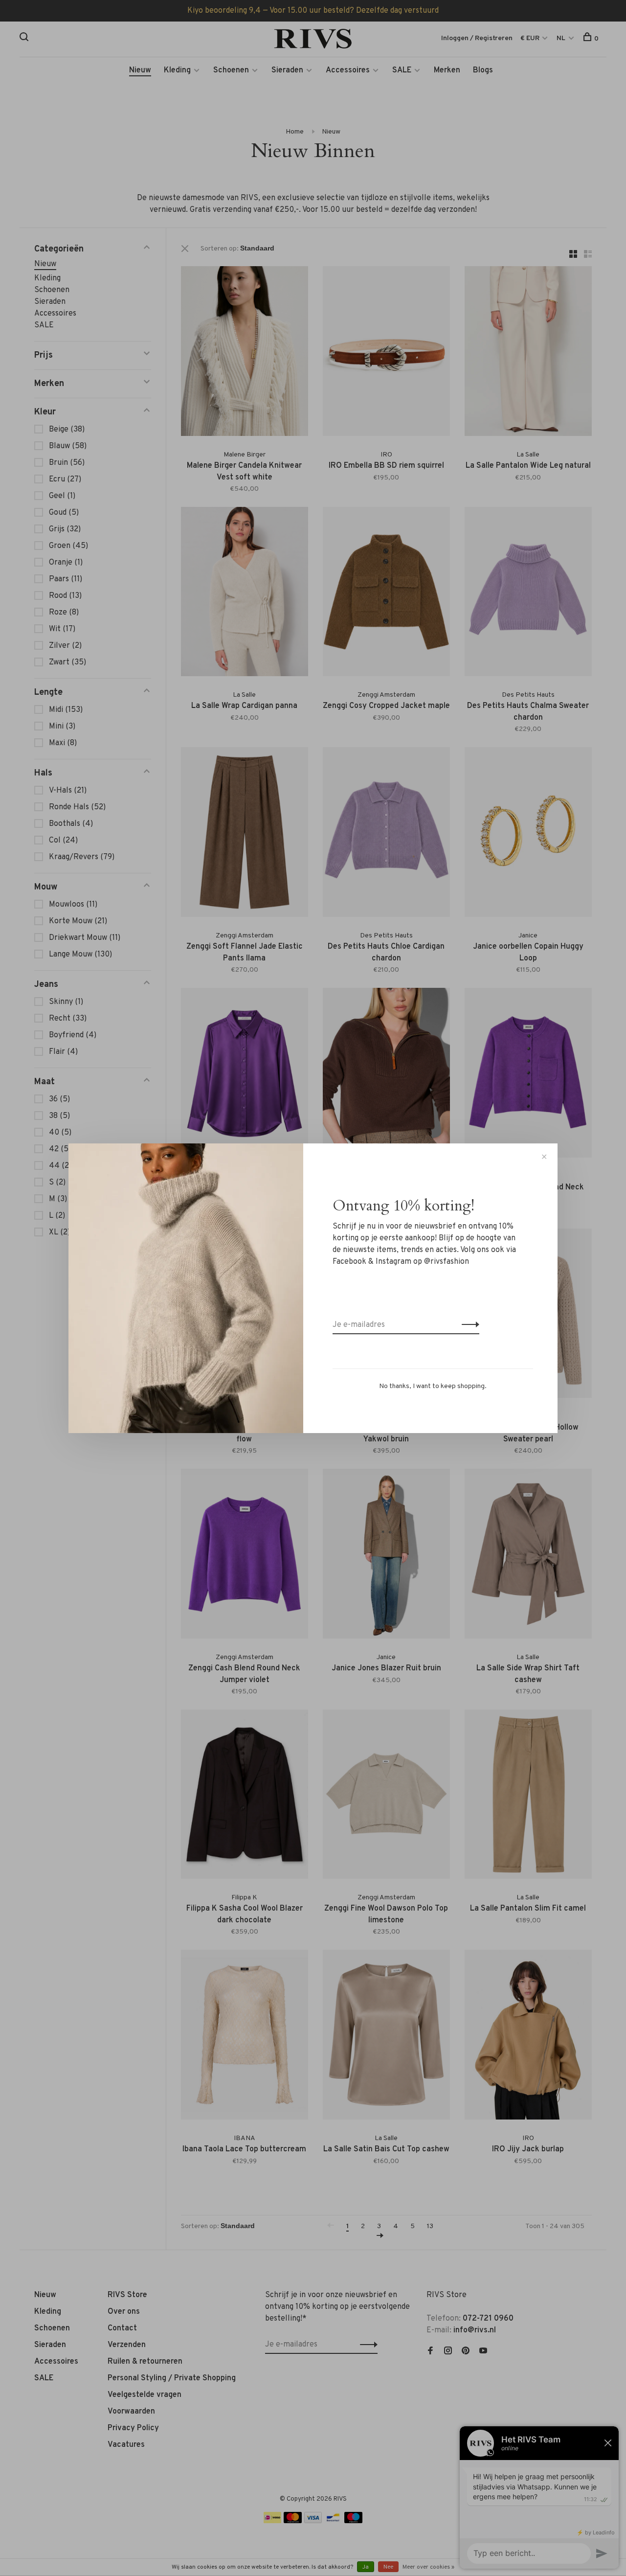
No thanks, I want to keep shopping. (433, 1386)
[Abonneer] (468, 1325)
